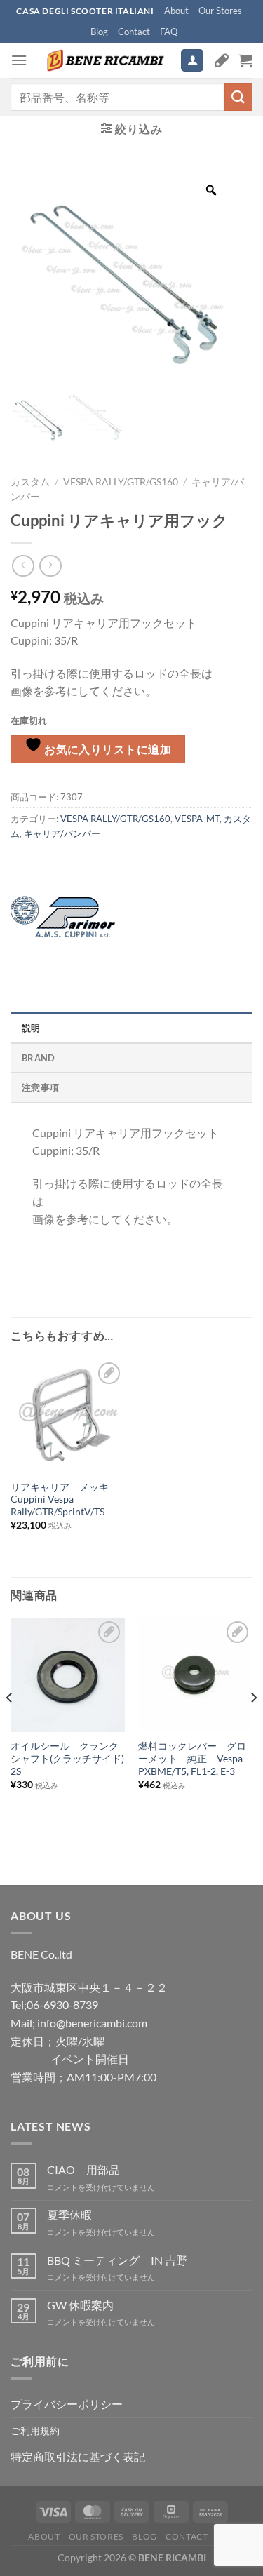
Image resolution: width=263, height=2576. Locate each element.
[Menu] (19, 60)
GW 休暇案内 (80, 2305)
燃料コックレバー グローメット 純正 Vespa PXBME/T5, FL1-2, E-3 (192, 1758)
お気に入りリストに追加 (107, 749)
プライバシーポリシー (67, 2404)
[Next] (253, 1725)
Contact (134, 32)
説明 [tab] (31, 1028)
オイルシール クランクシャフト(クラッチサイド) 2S (67, 1758)
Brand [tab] (38, 1058)
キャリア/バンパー (62, 833)
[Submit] (238, 97)
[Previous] (10, 1725)
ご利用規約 (35, 2430)
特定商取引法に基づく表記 (78, 2456)
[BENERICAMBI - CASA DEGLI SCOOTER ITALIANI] (104, 60)
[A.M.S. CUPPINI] (63, 917)
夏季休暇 (69, 2214)
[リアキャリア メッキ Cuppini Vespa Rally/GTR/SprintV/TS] (68, 1416)
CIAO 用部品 (83, 2169)
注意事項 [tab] (40, 1087)
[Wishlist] (222, 60)
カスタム (30, 482)
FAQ (169, 32)
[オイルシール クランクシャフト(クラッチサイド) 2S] (68, 1675)
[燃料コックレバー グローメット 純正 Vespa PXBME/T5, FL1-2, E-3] (195, 1675)
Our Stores (220, 11)
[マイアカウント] (192, 61)
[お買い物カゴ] (245, 60)
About (176, 11)
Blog (99, 32)
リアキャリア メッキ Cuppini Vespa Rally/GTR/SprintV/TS (65, 1500)
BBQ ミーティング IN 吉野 (117, 2260)
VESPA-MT (197, 819)
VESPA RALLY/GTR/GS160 (121, 482)
